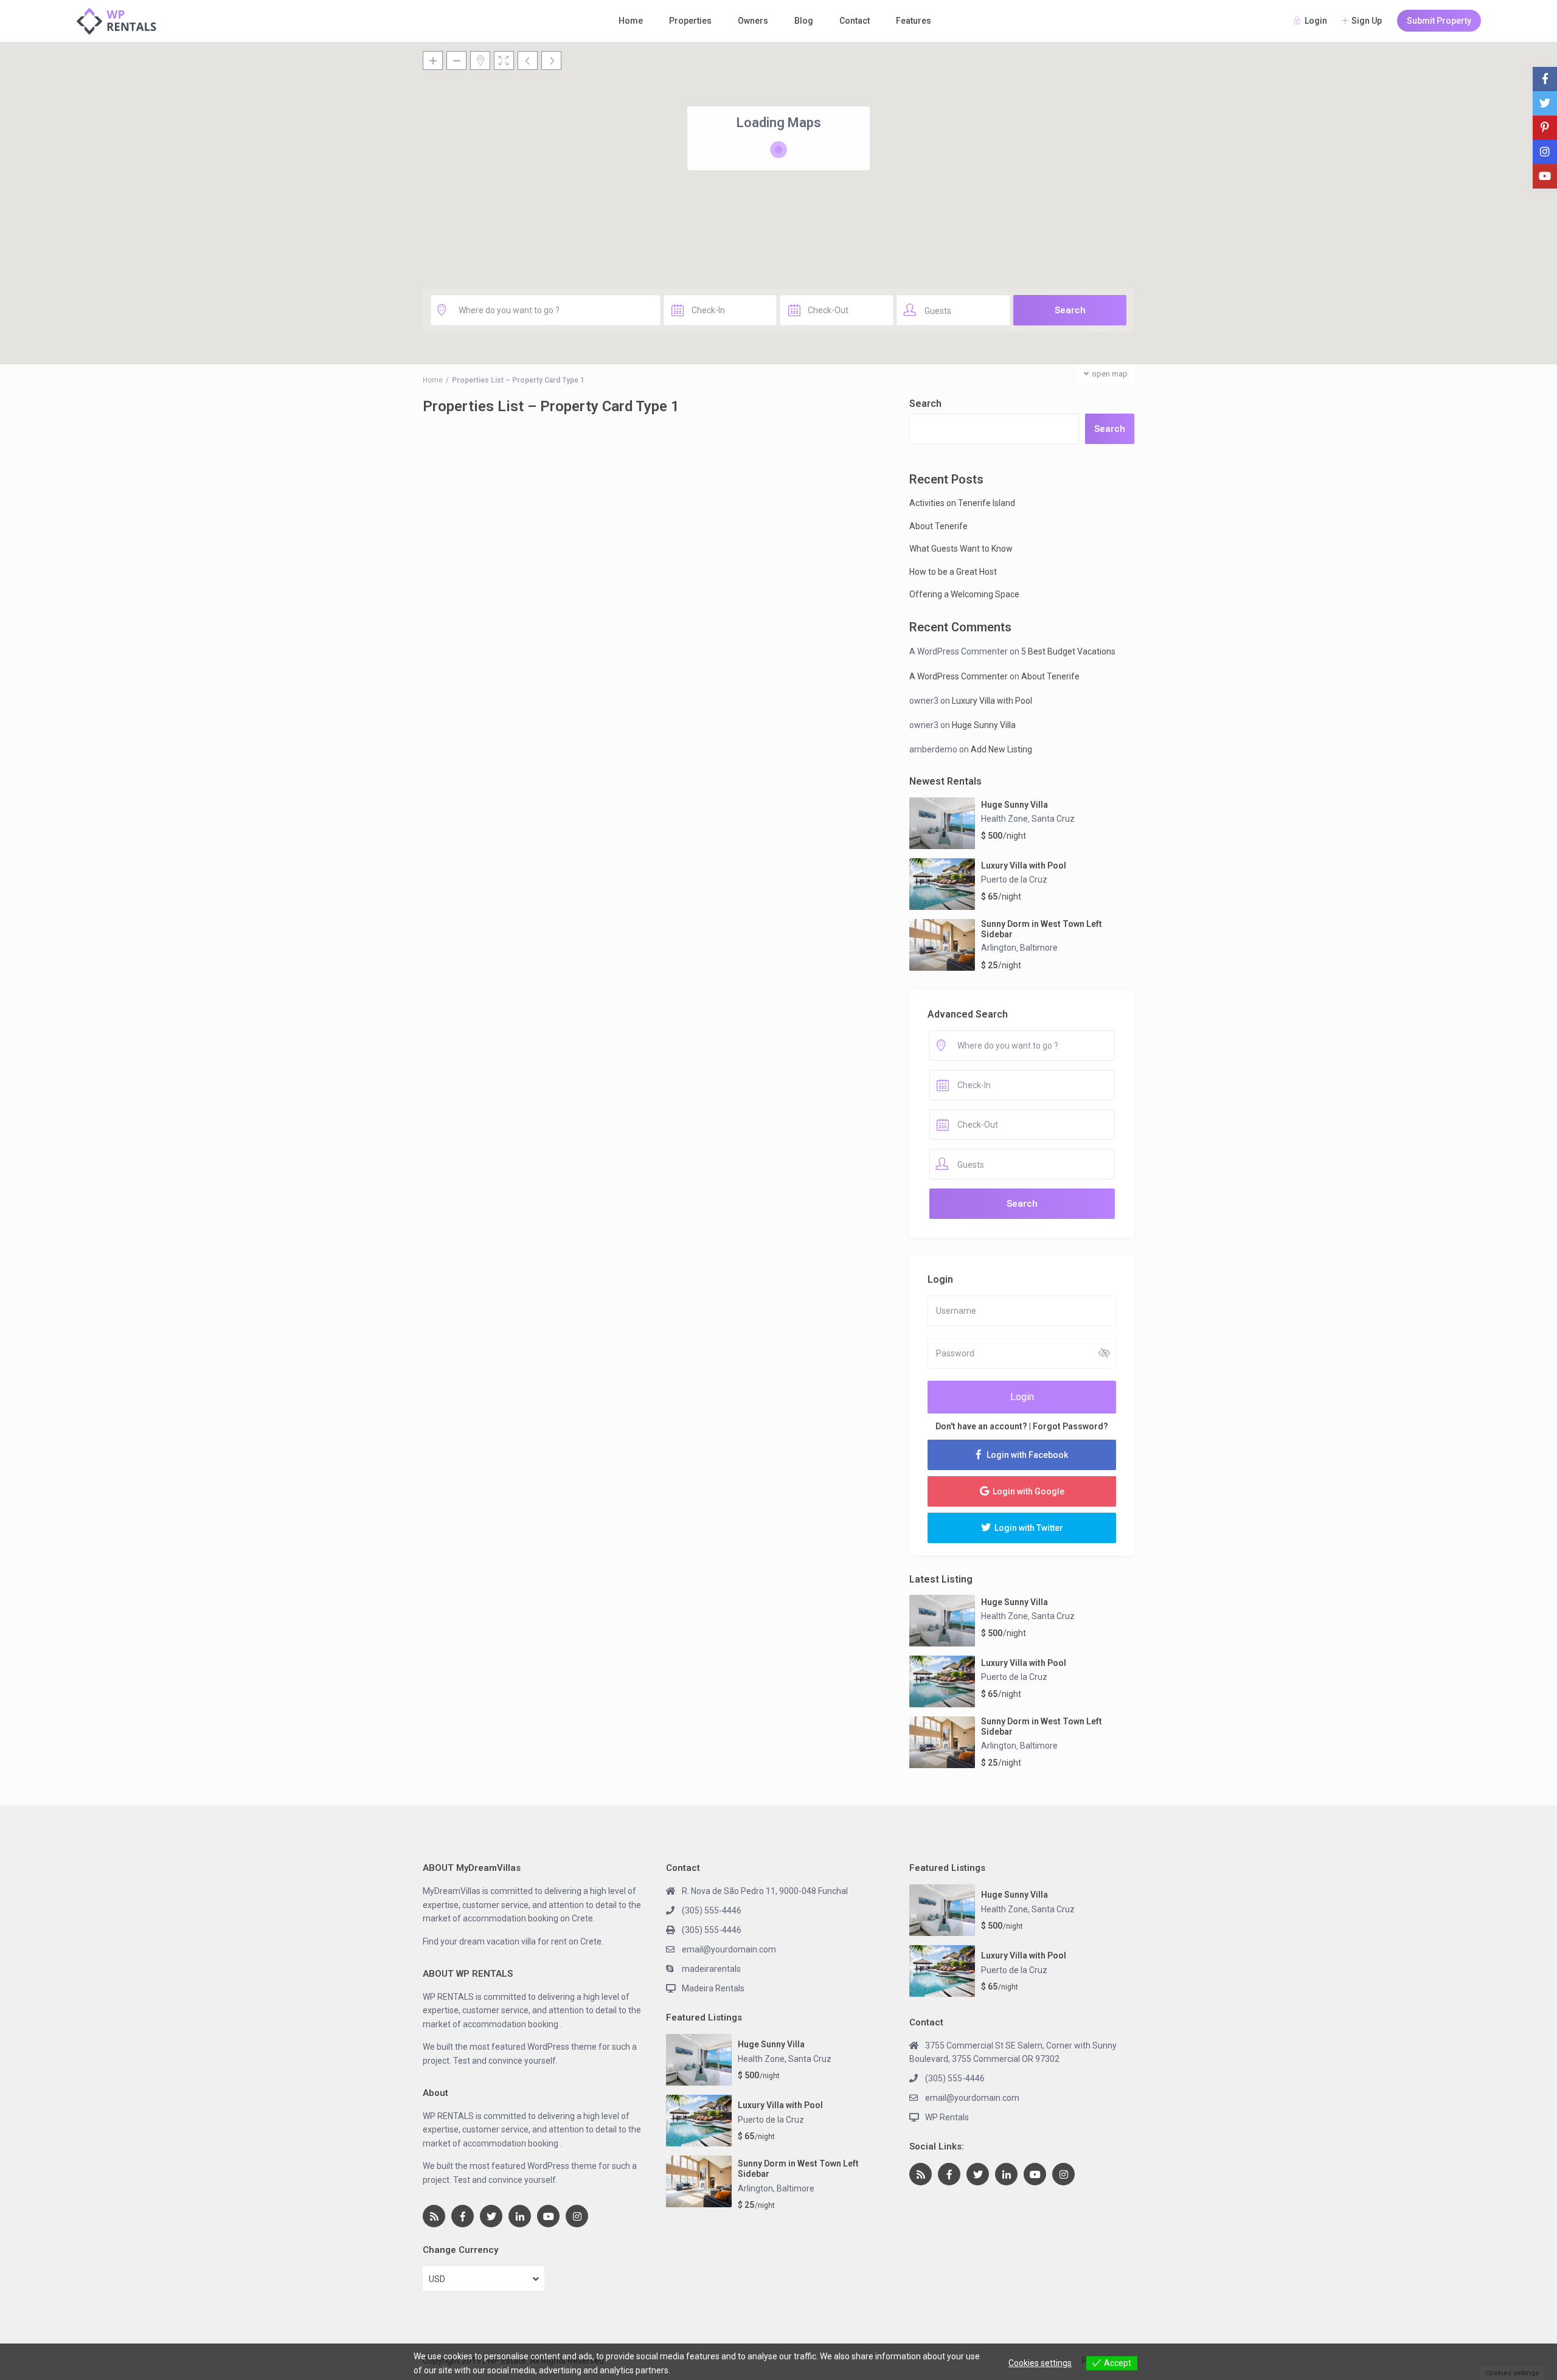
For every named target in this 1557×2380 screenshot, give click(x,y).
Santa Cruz (1053, 819)
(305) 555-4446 (712, 1910)
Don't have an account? (981, 1426)
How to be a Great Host (953, 572)
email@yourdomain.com (729, 1949)
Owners (753, 21)
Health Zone (1004, 819)
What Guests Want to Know (961, 549)
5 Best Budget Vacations (1068, 651)
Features (914, 21)
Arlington (999, 948)
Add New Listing (1001, 749)
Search (925, 404)
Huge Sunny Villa (984, 725)
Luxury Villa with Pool (992, 701)
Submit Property (1439, 21)
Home (631, 21)
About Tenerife (938, 526)
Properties (690, 21)
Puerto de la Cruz (1014, 879)
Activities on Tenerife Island (962, 503)
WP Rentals (947, 2117)
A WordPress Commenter (959, 676)
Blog (804, 21)
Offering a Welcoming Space (964, 594)
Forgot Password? (1070, 1426)
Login (1022, 1397)
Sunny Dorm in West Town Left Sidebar (1042, 929)
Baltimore (1039, 948)
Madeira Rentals (713, 1988)
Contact (855, 21)
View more (693, 2370)
